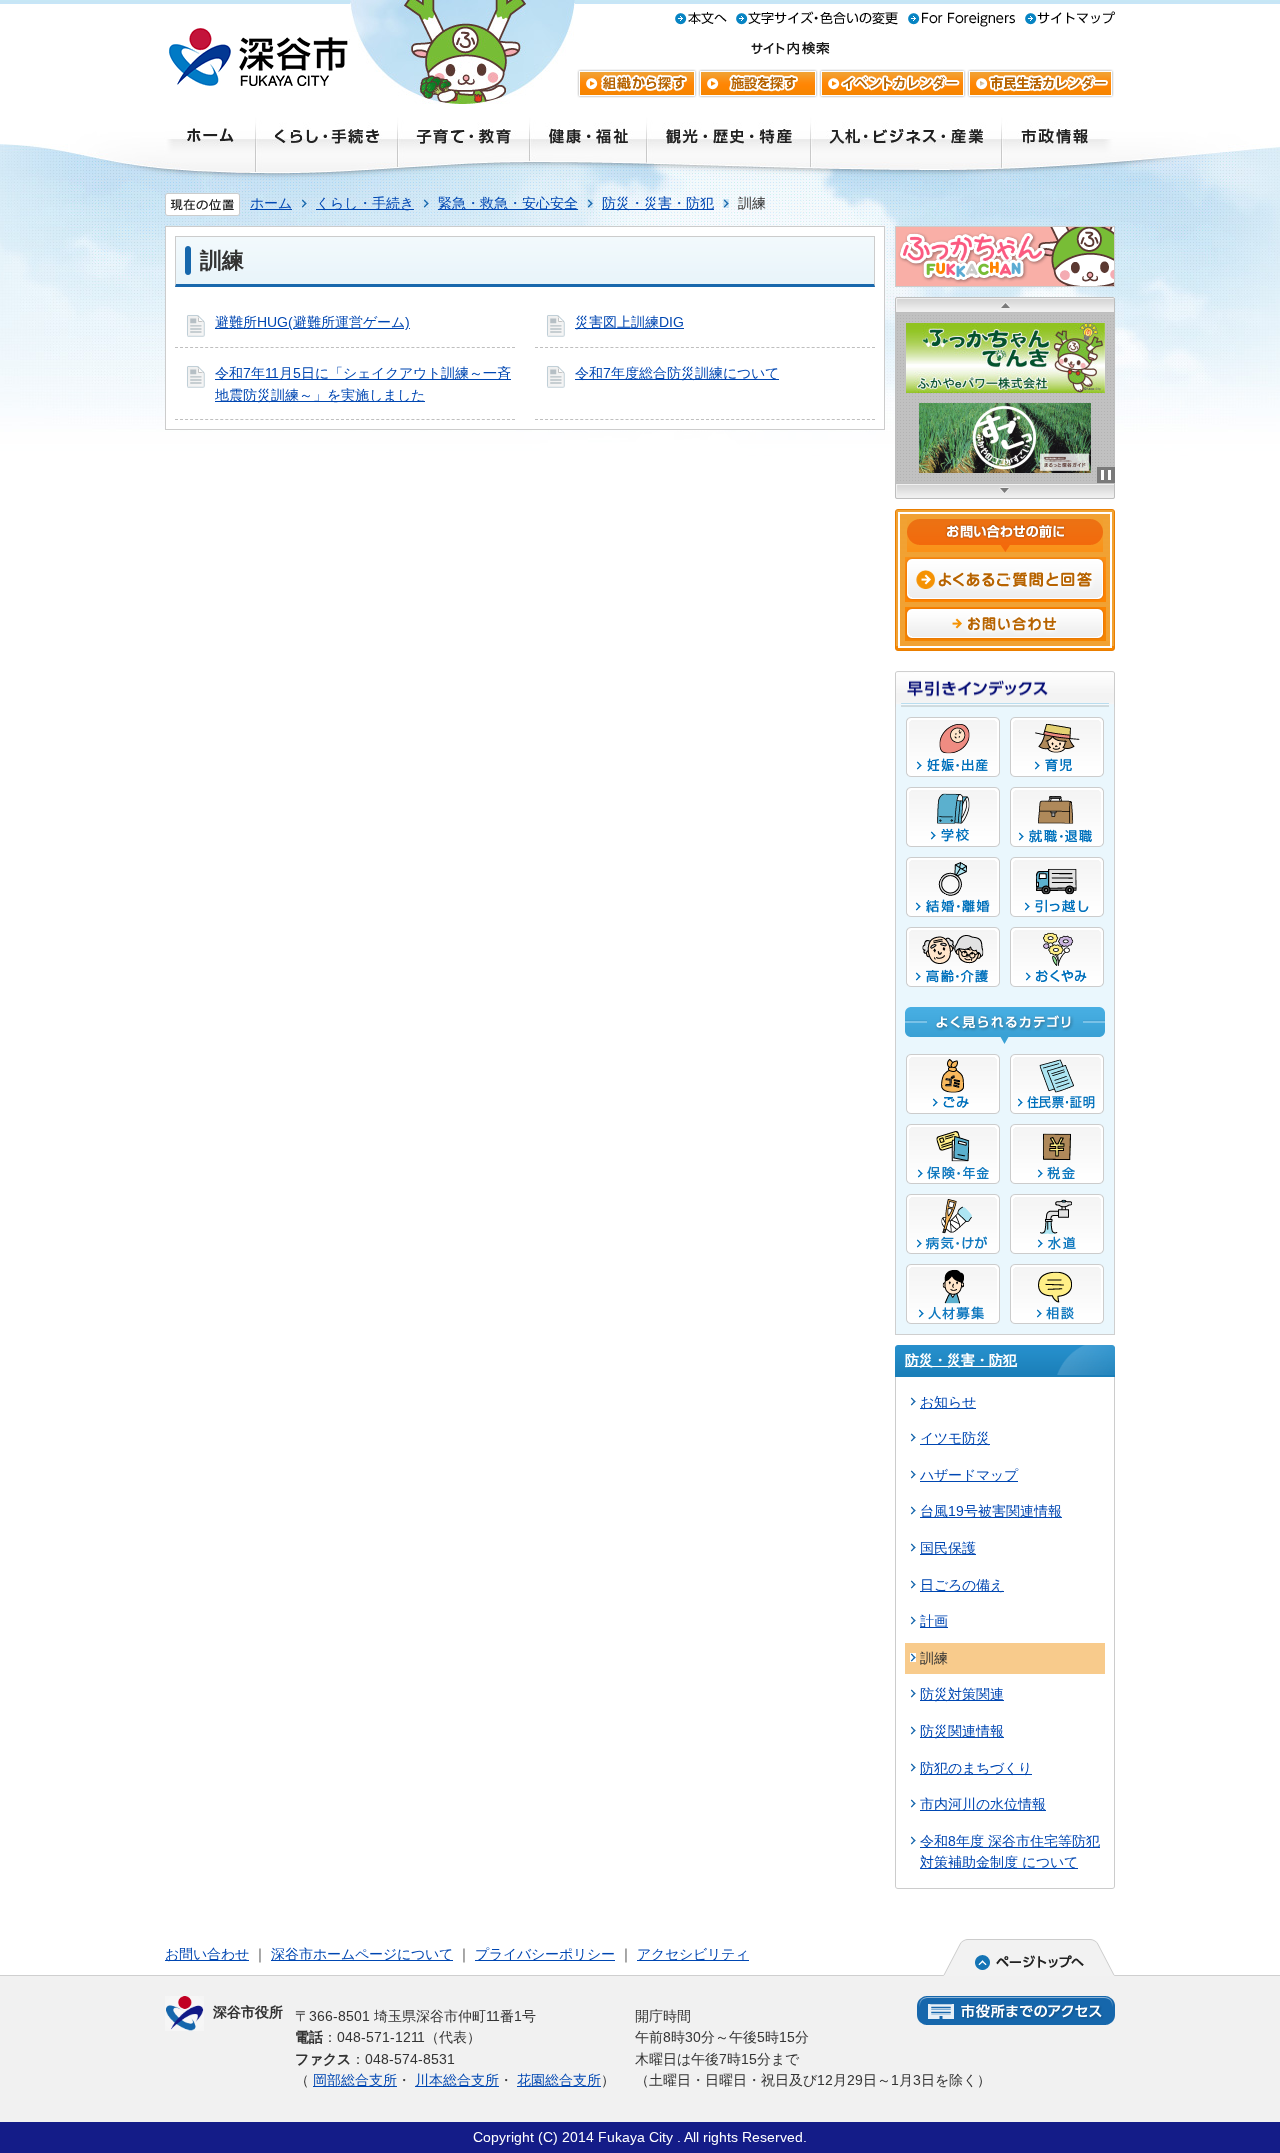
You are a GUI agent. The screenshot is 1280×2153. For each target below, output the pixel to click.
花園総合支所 (559, 2080)
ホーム (271, 203)
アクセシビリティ (693, 1954)
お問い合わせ (207, 1954)
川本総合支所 (457, 2080)
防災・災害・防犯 (658, 203)
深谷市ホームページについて (362, 1954)
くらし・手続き (365, 203)
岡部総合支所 (355, 2080)
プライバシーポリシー (545, 1954)
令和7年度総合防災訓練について (677, 373)
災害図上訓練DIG (629, 322)
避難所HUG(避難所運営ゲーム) (312, 322)
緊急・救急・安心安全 (508, 203)
